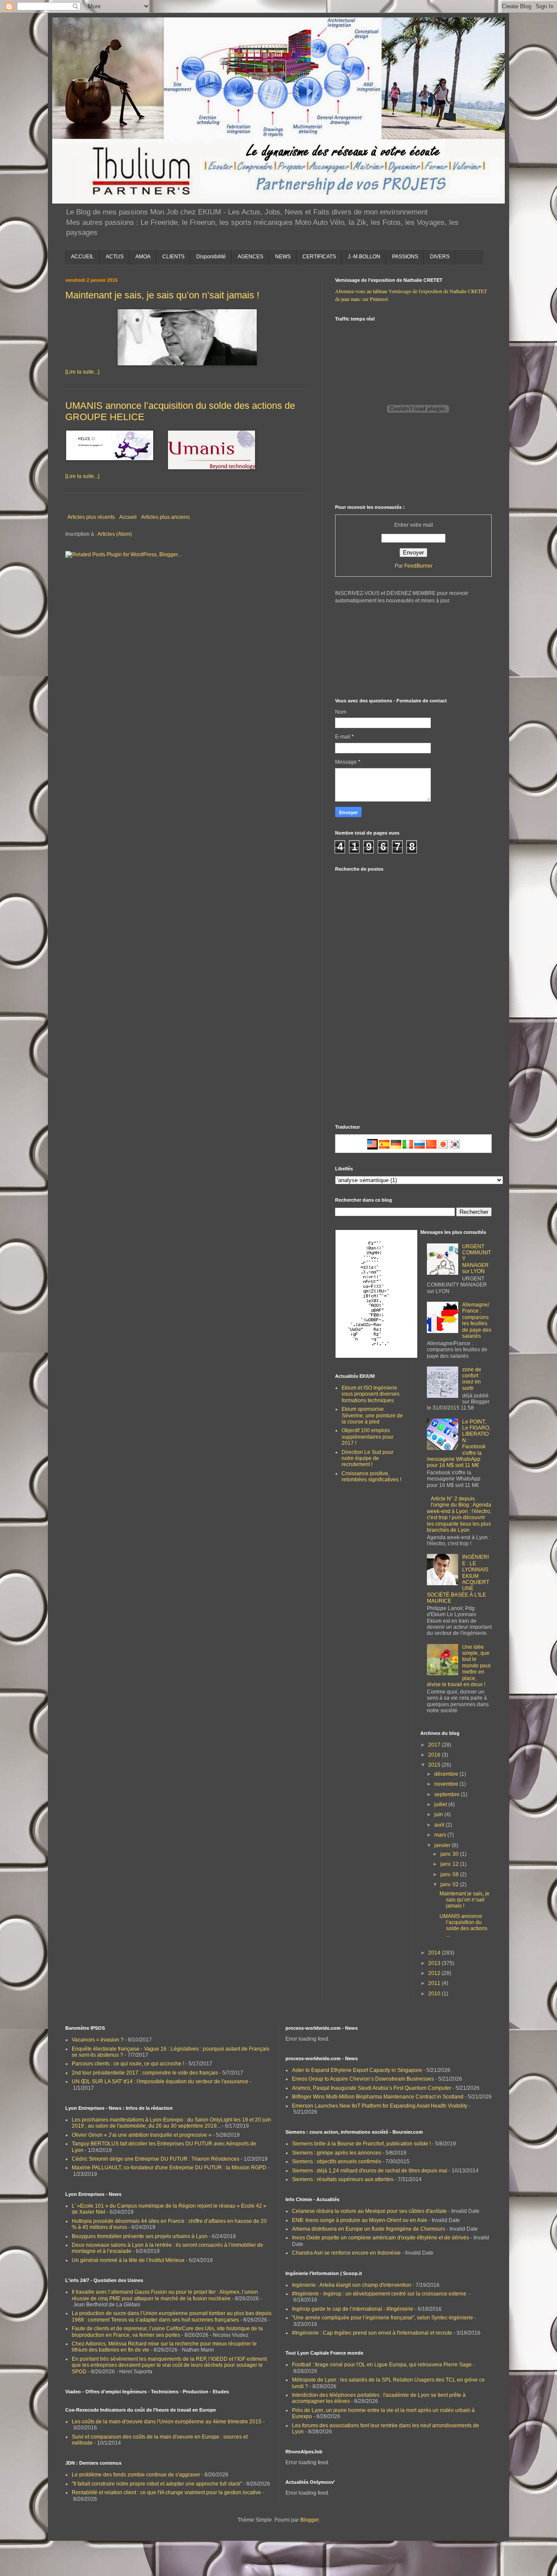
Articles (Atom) (115, 534)
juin (439, 1814)
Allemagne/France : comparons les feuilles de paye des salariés (477, 1320)
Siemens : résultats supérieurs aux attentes (343, 2179)
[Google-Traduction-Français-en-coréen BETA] (455, 1148)
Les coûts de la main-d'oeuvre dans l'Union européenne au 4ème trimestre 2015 (167, 2422)
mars (441, 1835)
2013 (435, 1963)
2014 (435, 1953)
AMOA (143, 257)
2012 (435, 1973)
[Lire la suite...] (82, 372)
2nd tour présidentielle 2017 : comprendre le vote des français (145, 2073)
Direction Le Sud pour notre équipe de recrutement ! (367, 1458)
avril (440, 1825)
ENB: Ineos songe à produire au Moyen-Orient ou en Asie (360, 2220)
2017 (435, 1745)
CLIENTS (173, 257)
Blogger (309, 2520)
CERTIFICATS (319, 257)
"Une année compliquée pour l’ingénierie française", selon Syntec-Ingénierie (383, 2318)
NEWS (283, 257)
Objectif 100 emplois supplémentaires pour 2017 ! (367, 1437)
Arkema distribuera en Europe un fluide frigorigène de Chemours (369, 2229)
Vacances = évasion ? (98, 2040)
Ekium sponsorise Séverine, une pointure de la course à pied (372, 1415)
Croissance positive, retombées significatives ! (371, 1477)
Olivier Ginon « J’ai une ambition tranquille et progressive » (142, 2135)
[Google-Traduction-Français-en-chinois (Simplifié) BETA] (431, 1148)
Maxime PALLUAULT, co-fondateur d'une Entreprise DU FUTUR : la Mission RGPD (169, 2168)
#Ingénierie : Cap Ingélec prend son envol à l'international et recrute (372, 2333)
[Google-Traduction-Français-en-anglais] (372, 1148)
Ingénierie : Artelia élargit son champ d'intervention (352, 2285)
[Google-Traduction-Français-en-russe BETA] (419, 1148)
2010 (435, 1994)
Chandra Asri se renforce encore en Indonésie (346, 2253)
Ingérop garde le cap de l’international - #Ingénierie (353, 2309)
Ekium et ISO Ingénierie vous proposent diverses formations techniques (371, 1394)
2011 (435, 1983)
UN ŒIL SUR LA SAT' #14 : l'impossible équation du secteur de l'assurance (160, 2082)
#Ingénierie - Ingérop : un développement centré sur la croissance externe (380, 2294)
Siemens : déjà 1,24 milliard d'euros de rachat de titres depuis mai (370, 2171)
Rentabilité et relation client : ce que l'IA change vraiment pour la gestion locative (166, 2492)
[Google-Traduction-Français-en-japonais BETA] (443, 1148)
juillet (441, 1804)
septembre (448, 1794)
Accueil (128, 517)
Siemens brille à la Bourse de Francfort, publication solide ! (361, 2144)
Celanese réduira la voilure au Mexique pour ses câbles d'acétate (369, 2211)
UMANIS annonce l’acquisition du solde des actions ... (463, 1926)
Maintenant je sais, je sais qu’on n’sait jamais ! (162, 295)
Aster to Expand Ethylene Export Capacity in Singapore (357, 2070)
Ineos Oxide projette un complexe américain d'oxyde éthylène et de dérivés (381, 2238)
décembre (447, 1774)
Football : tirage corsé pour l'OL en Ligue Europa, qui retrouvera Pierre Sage (382, 2365)
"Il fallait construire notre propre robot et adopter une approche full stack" (157, 2484)
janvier (443, 1845)
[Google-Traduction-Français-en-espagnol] (384, 1148)
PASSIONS (405, 257)
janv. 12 (450, 1864)
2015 (435, 1765)
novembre (447, 1784)
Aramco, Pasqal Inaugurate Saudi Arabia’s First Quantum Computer (372, 2088)
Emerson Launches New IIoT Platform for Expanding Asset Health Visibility (380, 2106)
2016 (435, 1755)
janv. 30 (450, 1854)
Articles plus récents (91, 517)
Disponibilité (211, 257)
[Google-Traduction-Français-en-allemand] (396, 1148)
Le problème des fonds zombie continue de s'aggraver (136, 2475)
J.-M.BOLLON (364, 257)
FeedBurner (418, 566)
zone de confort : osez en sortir (472, 1379)
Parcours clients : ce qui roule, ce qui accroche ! (128, 2064)
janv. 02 (450, 1884)
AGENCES (250, 257)
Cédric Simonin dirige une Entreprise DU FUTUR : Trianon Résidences (156, 2159)
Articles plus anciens (165, 517)
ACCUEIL (82, 257)
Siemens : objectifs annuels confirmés (337, 2162)
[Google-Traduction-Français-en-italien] (408, 1148)
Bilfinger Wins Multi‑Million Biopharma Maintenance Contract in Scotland (378, 2097)
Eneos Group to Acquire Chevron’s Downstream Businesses (363, 2079)
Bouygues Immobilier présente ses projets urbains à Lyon (140, 2236)
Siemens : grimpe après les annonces (337, 2153)
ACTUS (115, 257)
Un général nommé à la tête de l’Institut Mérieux (128, 2260)
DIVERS (440, 257)
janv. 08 (450, 1874)
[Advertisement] (400, 1055)
